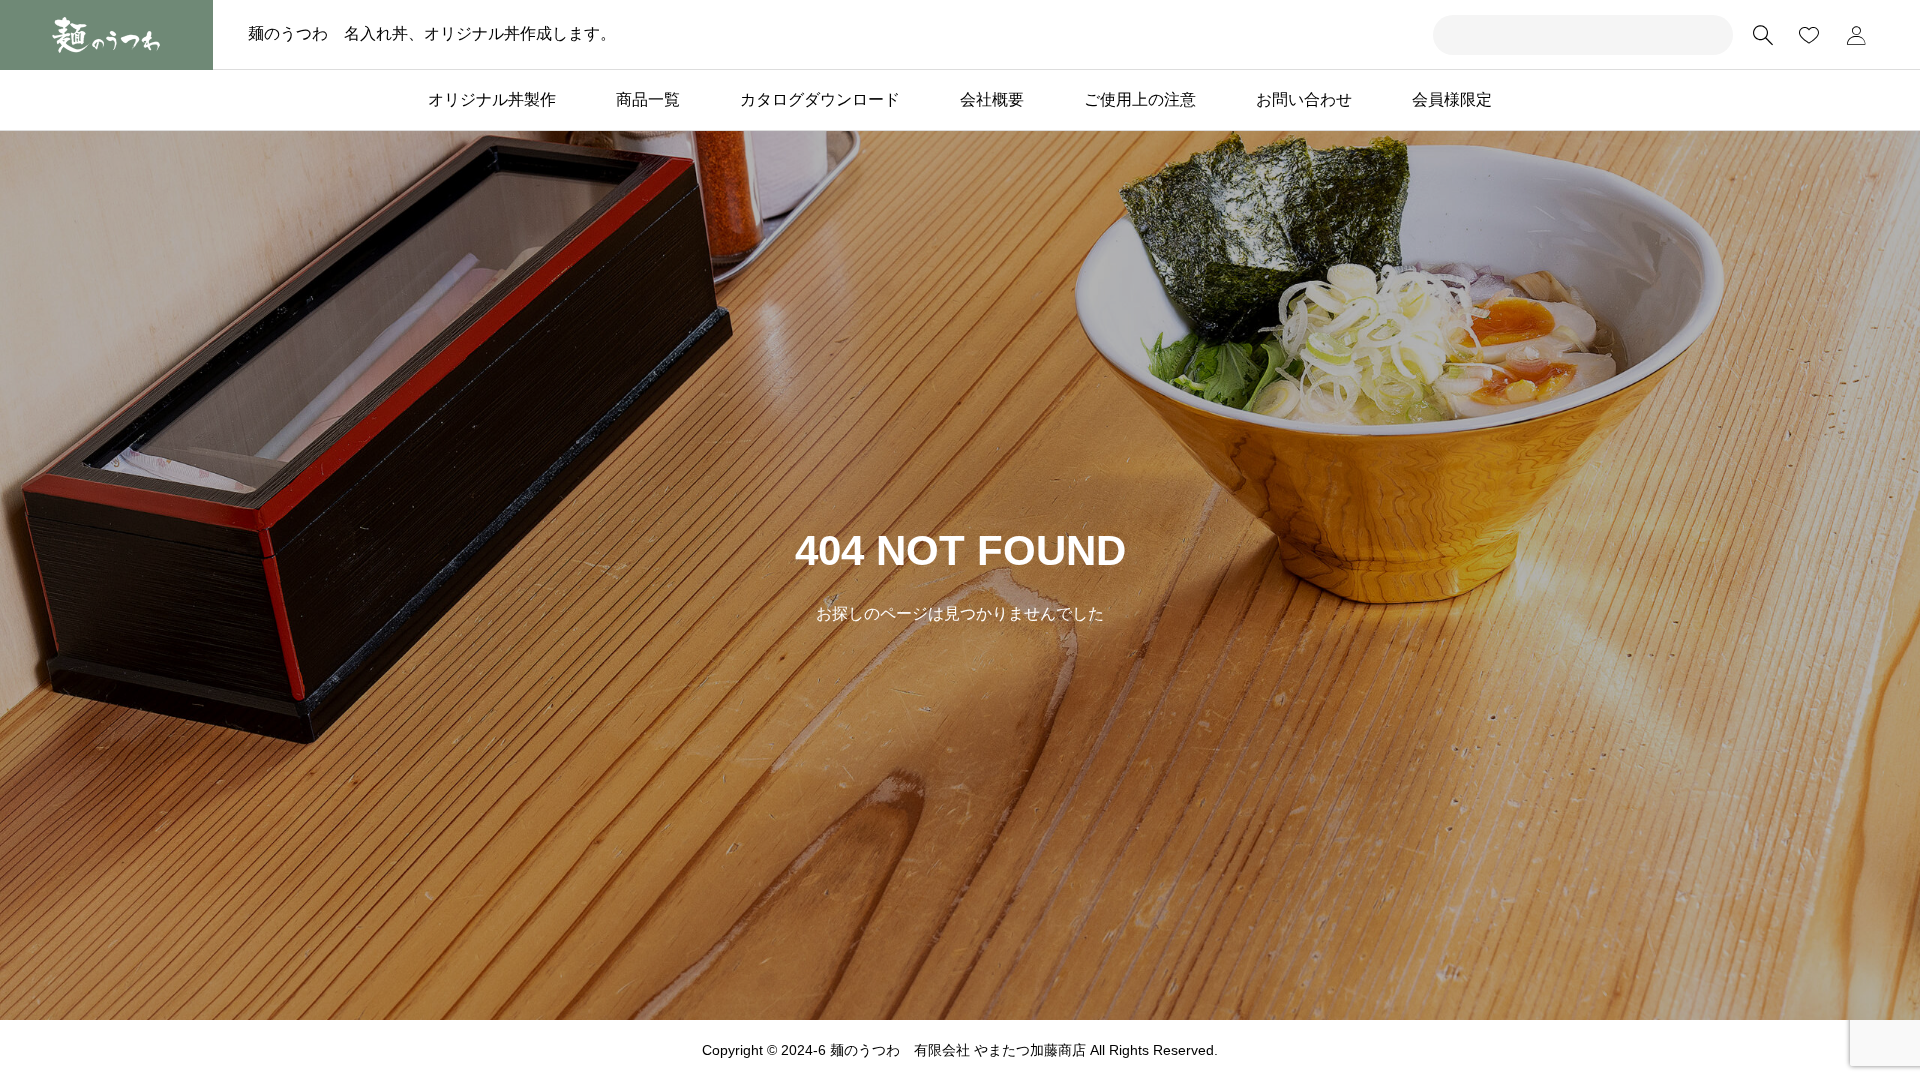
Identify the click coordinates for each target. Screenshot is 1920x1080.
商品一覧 (648, 99)
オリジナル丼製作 (492, 99)
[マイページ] (1856, 35)
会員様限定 (1452, 99)
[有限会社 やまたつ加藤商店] (106, 35)
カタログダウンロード (820, 99)
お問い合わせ (1304, 99)
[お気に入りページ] (1809, 35)
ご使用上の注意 (1140, 99)
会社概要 (992, 99)
